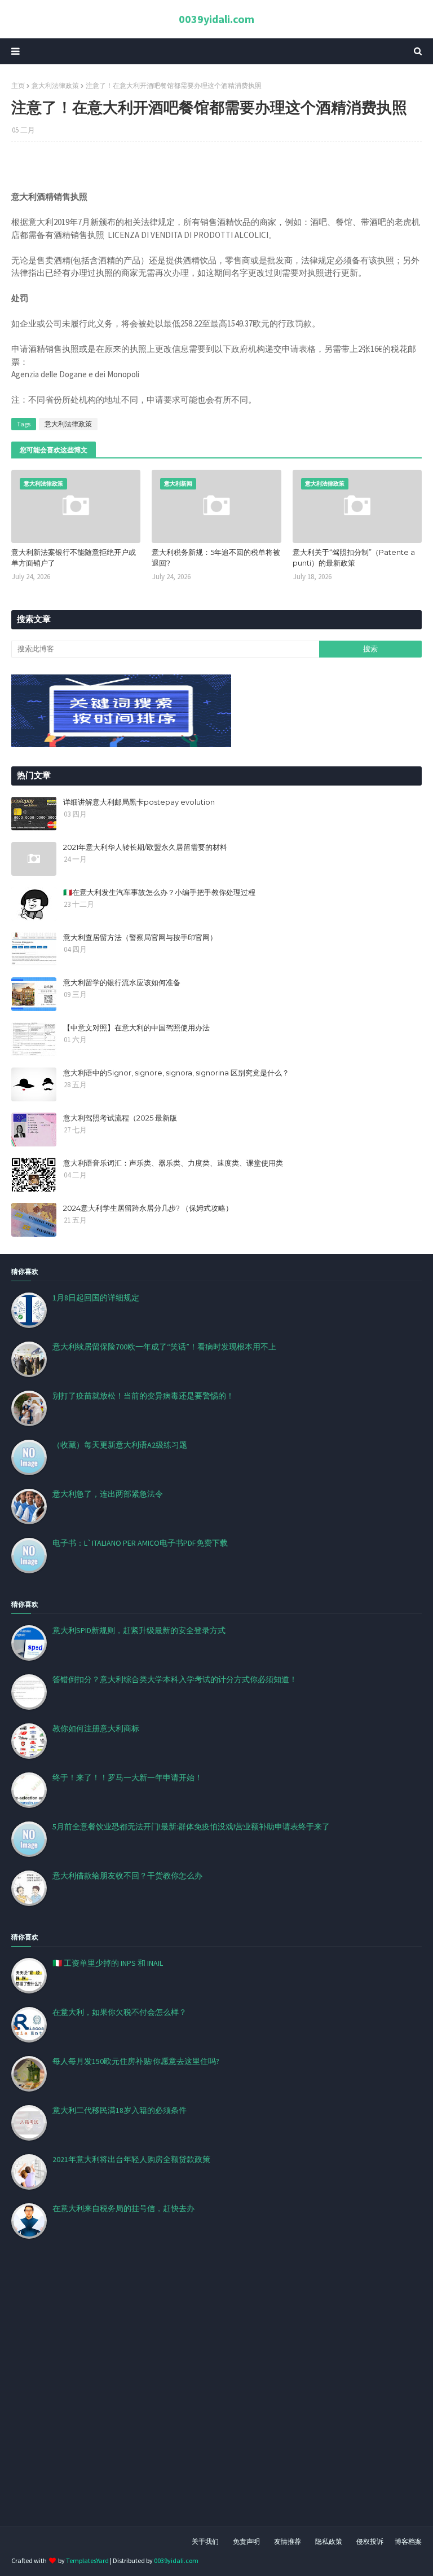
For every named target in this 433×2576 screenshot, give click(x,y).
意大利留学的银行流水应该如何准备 (122, 982)
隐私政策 (329, 2541)
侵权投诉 (370, 2541)
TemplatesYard (87, 2560)
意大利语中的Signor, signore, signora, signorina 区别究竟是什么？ (176, 1073)
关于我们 (205, 2541)
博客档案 (408, 2541)
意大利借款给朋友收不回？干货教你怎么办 (127, 1876)
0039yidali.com (216, 19)
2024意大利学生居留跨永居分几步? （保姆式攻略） (148, 1208)
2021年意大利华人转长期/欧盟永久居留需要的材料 (145, 847)
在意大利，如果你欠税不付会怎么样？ (120, 2012)
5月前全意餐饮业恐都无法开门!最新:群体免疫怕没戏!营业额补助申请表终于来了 (191, 1827)
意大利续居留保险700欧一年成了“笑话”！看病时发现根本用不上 (164, 1347)
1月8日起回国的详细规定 (96, 1298)
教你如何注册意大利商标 (96, 1728)
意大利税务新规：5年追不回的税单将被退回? (216, 558)
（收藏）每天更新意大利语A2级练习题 (120, 1445)
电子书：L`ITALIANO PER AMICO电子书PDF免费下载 (140, 1543)
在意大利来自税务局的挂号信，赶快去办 (123, 2208)
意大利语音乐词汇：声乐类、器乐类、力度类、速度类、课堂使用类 (173, 1163)
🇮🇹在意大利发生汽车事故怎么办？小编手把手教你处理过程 (159, 892)
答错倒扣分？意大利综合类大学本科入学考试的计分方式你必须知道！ (175, 1679)
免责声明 (246, 2541)
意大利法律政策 (55, 85)
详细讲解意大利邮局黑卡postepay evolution (139, 802)
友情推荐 (288, 2541)
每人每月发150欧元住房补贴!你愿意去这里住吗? (136, 2061)
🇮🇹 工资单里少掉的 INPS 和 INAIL (108, 1963)
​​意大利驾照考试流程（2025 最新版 (120, 1118)
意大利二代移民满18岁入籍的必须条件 (120, 2110)
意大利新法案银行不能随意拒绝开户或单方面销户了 (74, 558)
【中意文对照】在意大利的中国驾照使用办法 (136, 1027)
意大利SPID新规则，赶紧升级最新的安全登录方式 (139, 1630)
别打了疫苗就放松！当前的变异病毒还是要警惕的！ (143, 1396)
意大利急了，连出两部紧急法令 (108, 1494)
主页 (18, 85)
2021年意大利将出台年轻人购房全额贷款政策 (131, 2159)
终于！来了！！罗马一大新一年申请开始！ (127, 1777)
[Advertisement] (216, 2396)
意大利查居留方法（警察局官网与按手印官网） (140, 937)
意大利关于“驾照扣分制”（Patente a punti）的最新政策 (354, 558)
